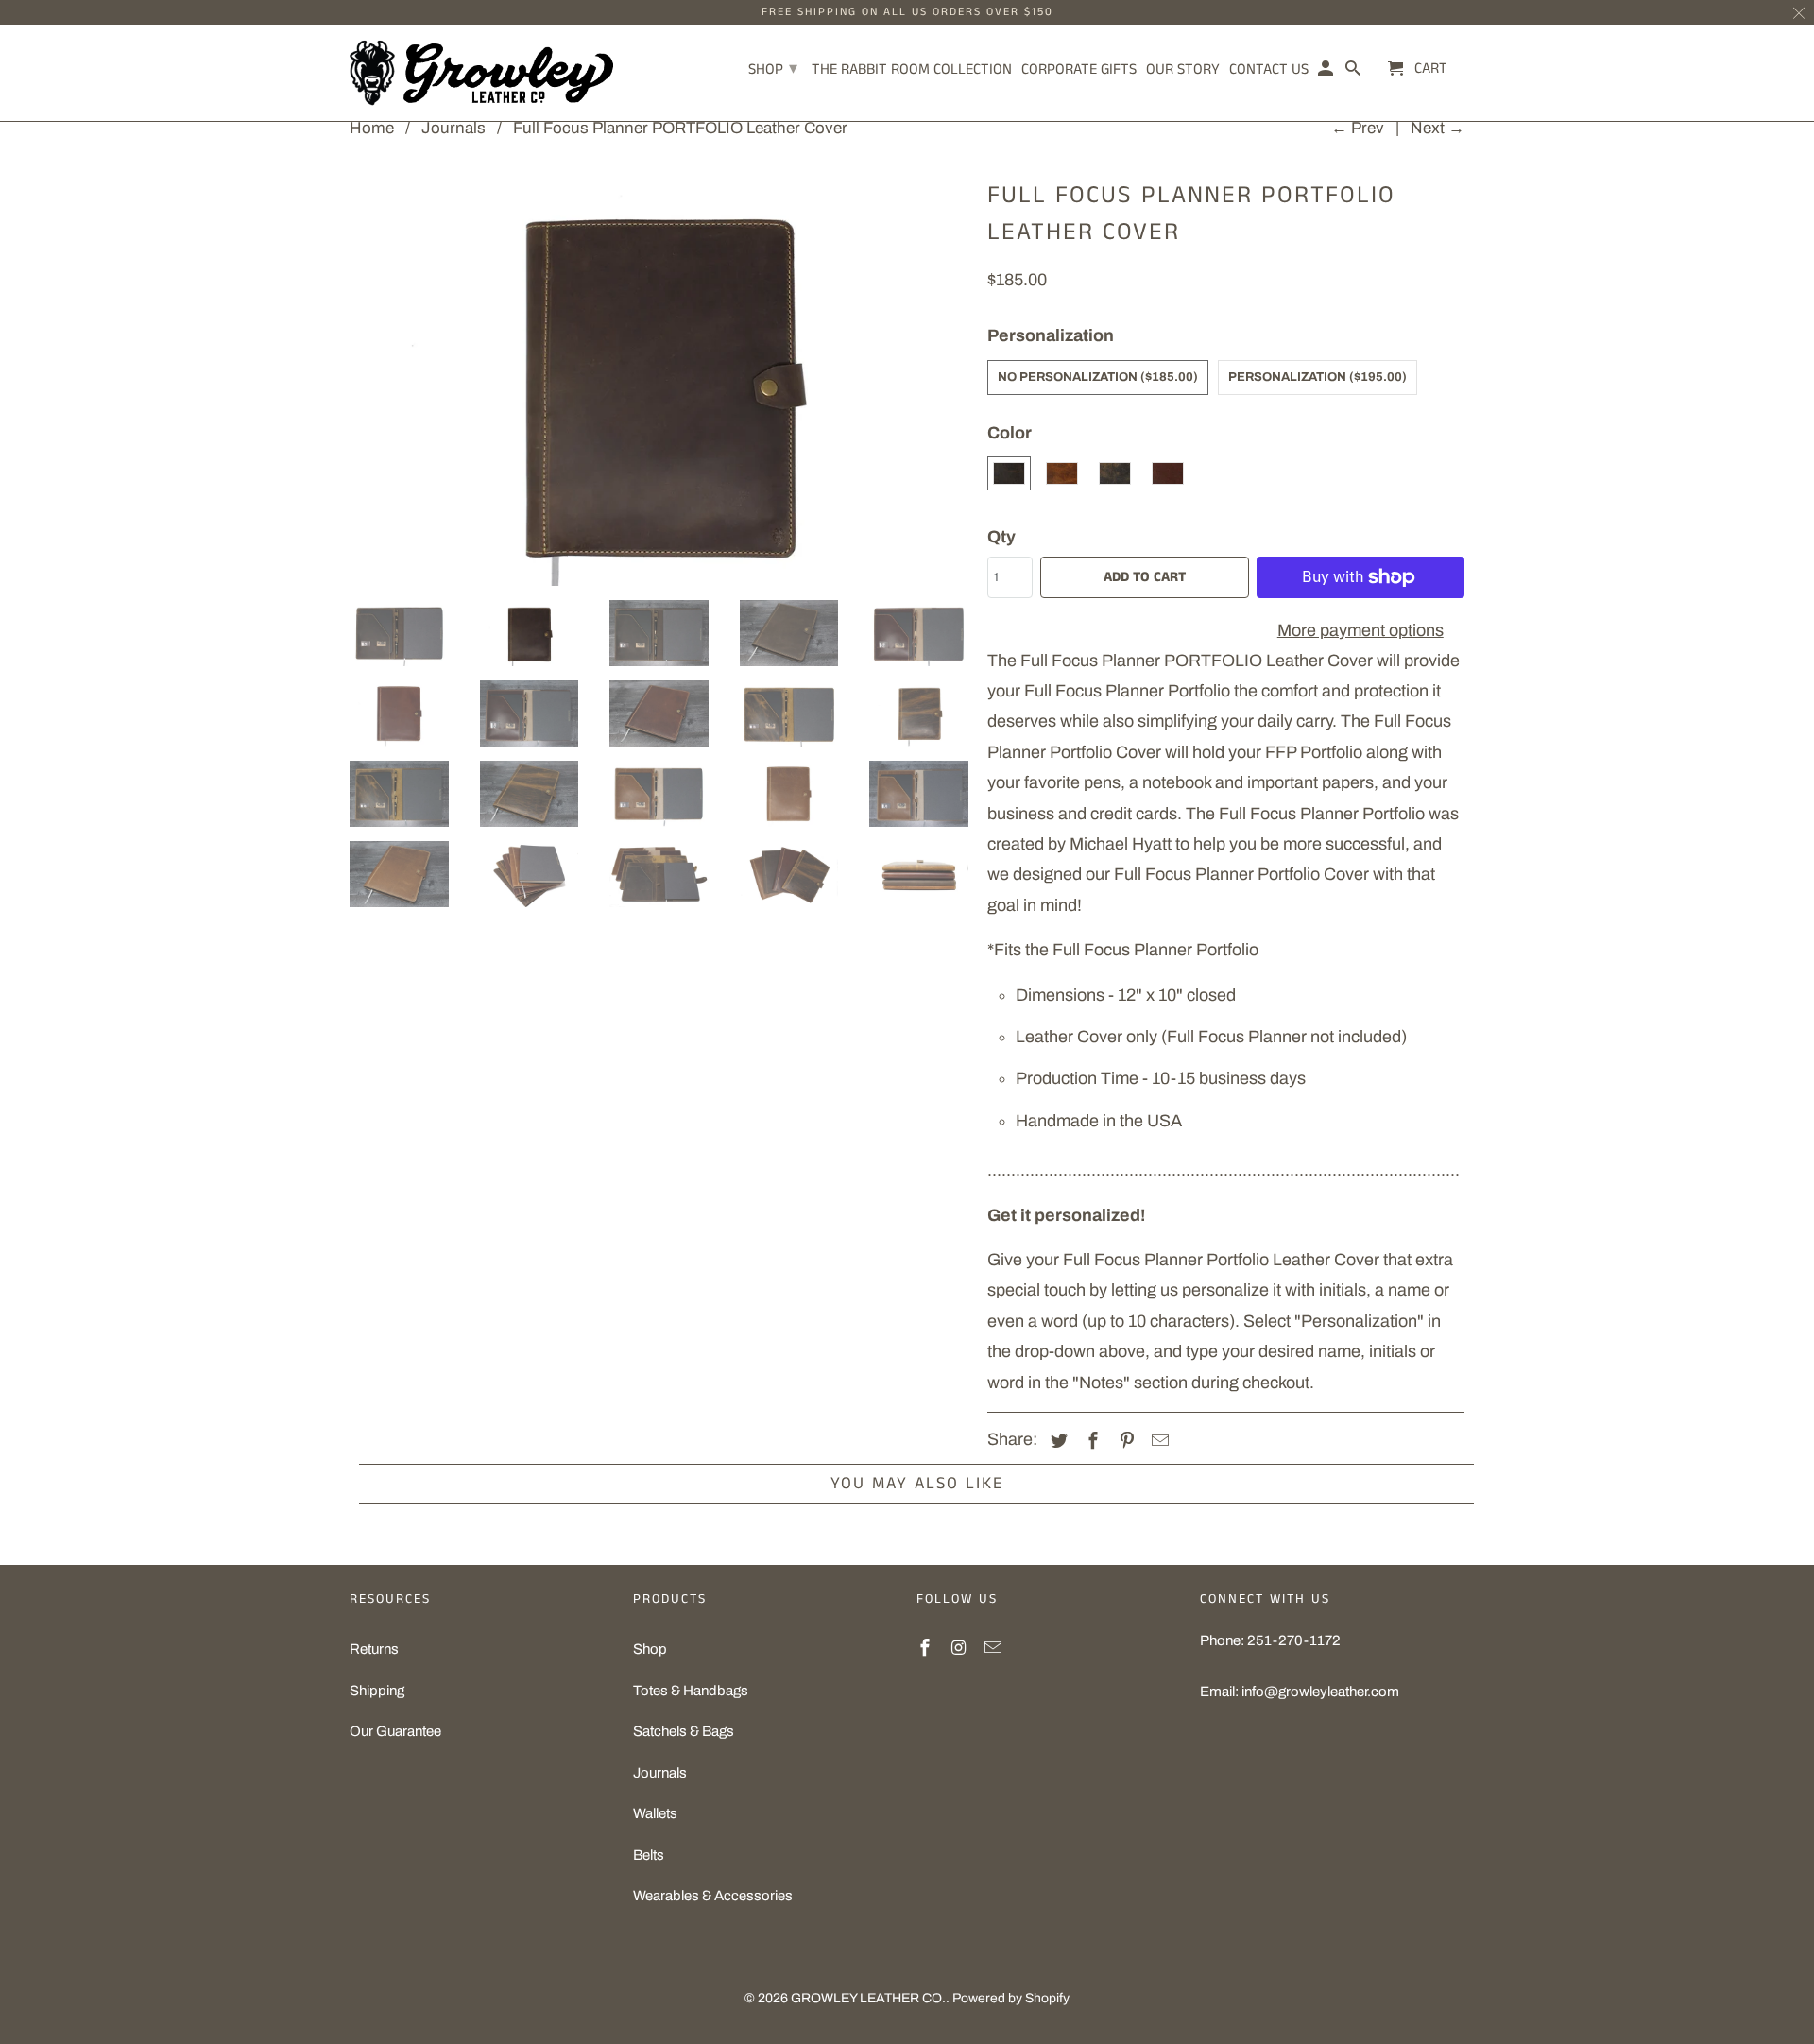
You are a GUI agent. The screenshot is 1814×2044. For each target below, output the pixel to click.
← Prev (1358, 128)
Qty (1001, 537)
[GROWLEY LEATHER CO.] (482, 73)
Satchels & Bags (684, 1731)
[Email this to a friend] (1157, 1441)
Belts (649, 1855)
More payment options (1360, 630)
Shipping (377, 1691)
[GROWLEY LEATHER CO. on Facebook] (927, 1648)
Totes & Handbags (691, 1691)
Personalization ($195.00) (1318, 377)
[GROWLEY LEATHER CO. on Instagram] (961, 1648)
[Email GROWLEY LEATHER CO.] (995, 1648)
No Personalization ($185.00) (1098, 377)
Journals (660, 1773)
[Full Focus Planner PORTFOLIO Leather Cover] (659, 379)
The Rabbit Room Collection (912, 71)
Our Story (1183, 71)
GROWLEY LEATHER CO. (868, 1998)
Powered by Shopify (1011, 1998)
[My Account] (1327, 73)
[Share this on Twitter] (1056, 1441)
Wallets (655, 1813)
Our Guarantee (395, 1731)
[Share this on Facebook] (1090, 1441)
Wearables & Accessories (713, 1896)
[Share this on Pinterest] (1124, 1441)
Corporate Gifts (1079, 71)
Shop (650, 1649)
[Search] (1354, 73)
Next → (1438, 128)
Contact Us (1269, 71)
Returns (374, 1649)
